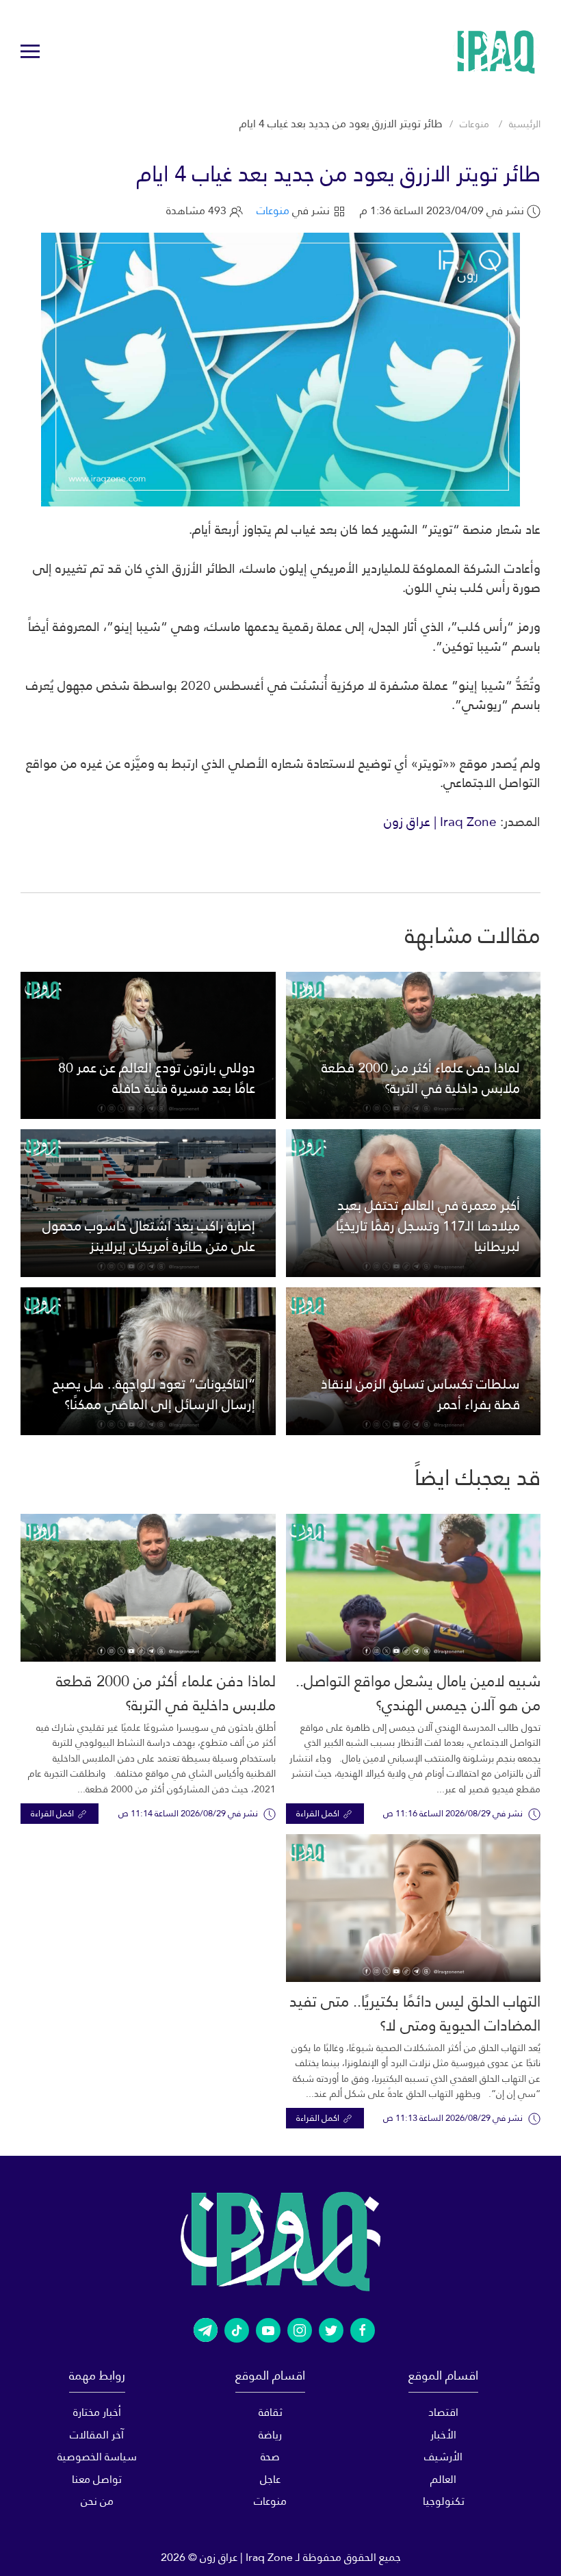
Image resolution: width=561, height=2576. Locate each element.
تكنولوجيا (444, 2501)
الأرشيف (443, 2457)
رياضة (270, 2435)
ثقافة (271, 2412)
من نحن (97, 2501)
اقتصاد (443, 2412)
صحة (270, 2457)
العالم (443, 2479)
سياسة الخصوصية (97, 2457)
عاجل (270, 2479)
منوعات (474, 124)
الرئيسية (525, 124)
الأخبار (443, 2435)
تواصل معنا (97, 2479)
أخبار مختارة (97, 2412)
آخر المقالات (97, 2435)
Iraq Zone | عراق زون (440, 822)
